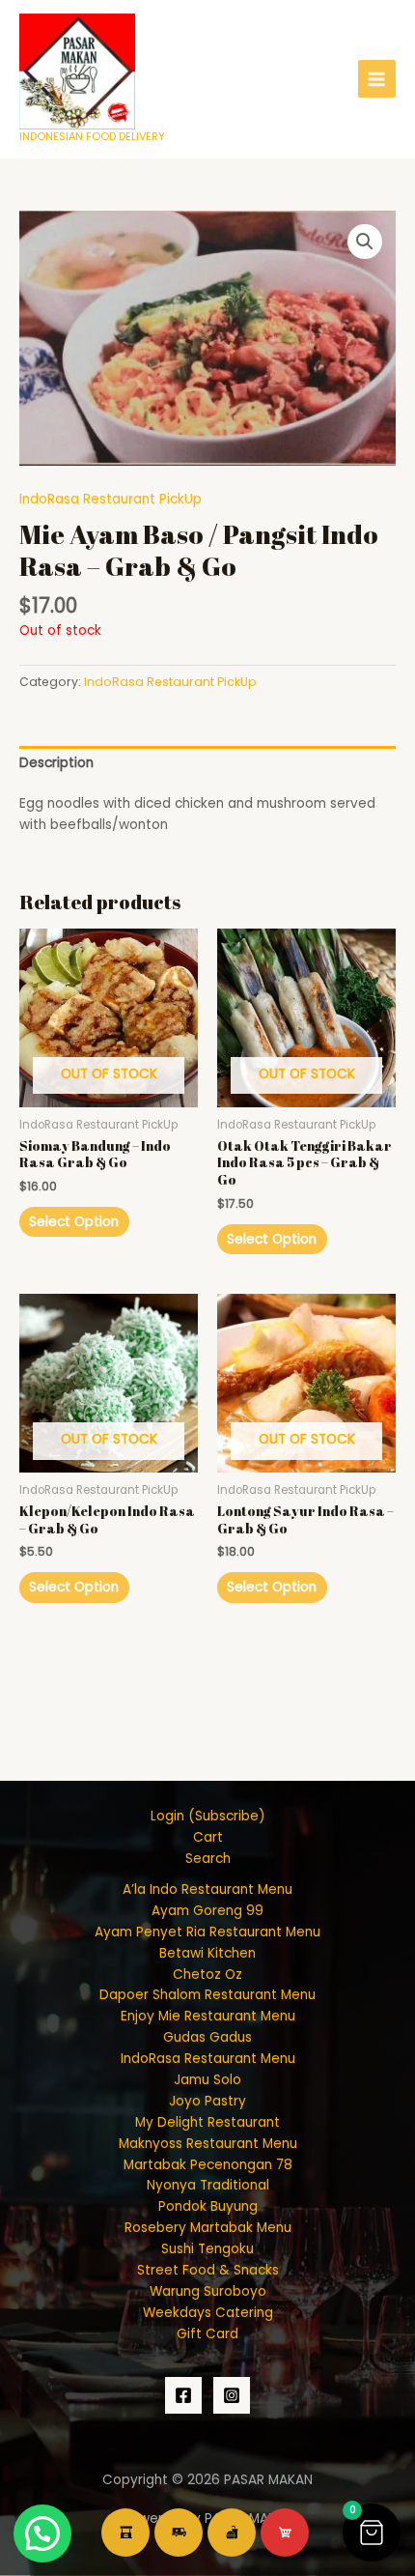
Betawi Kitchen (207, 1953)
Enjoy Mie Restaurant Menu (208, 2016)
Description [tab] (56, 763)
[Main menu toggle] (377, 79)
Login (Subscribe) (208, 1816)
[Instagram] (232, 2395)
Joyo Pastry (207, 2101)
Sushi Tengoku (207, 2249)
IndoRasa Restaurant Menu (208, 2059)
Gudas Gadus (207, 2037)
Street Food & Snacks (208, 2270)
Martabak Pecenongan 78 (208, 2165)
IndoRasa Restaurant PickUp (111, 499)
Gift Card (207, 2334)
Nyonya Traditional (208, 2185)
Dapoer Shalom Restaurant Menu (207, 1995)
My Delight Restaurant (207, 2122)
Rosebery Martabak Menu (208, 2228)
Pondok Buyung (208, 2206)
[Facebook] (183, 2395)
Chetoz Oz (207, 1975)
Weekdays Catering (208, 2313)
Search (208, 1859)
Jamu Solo (207, 2080)
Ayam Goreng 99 (207, 1911)
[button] (365, 242)
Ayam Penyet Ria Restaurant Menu (207, 1932)
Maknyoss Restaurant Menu (208, 2144)
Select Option (74, 1222)
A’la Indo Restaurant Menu (207, 1889)
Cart (208, 1837)
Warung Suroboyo (208, 2291)
